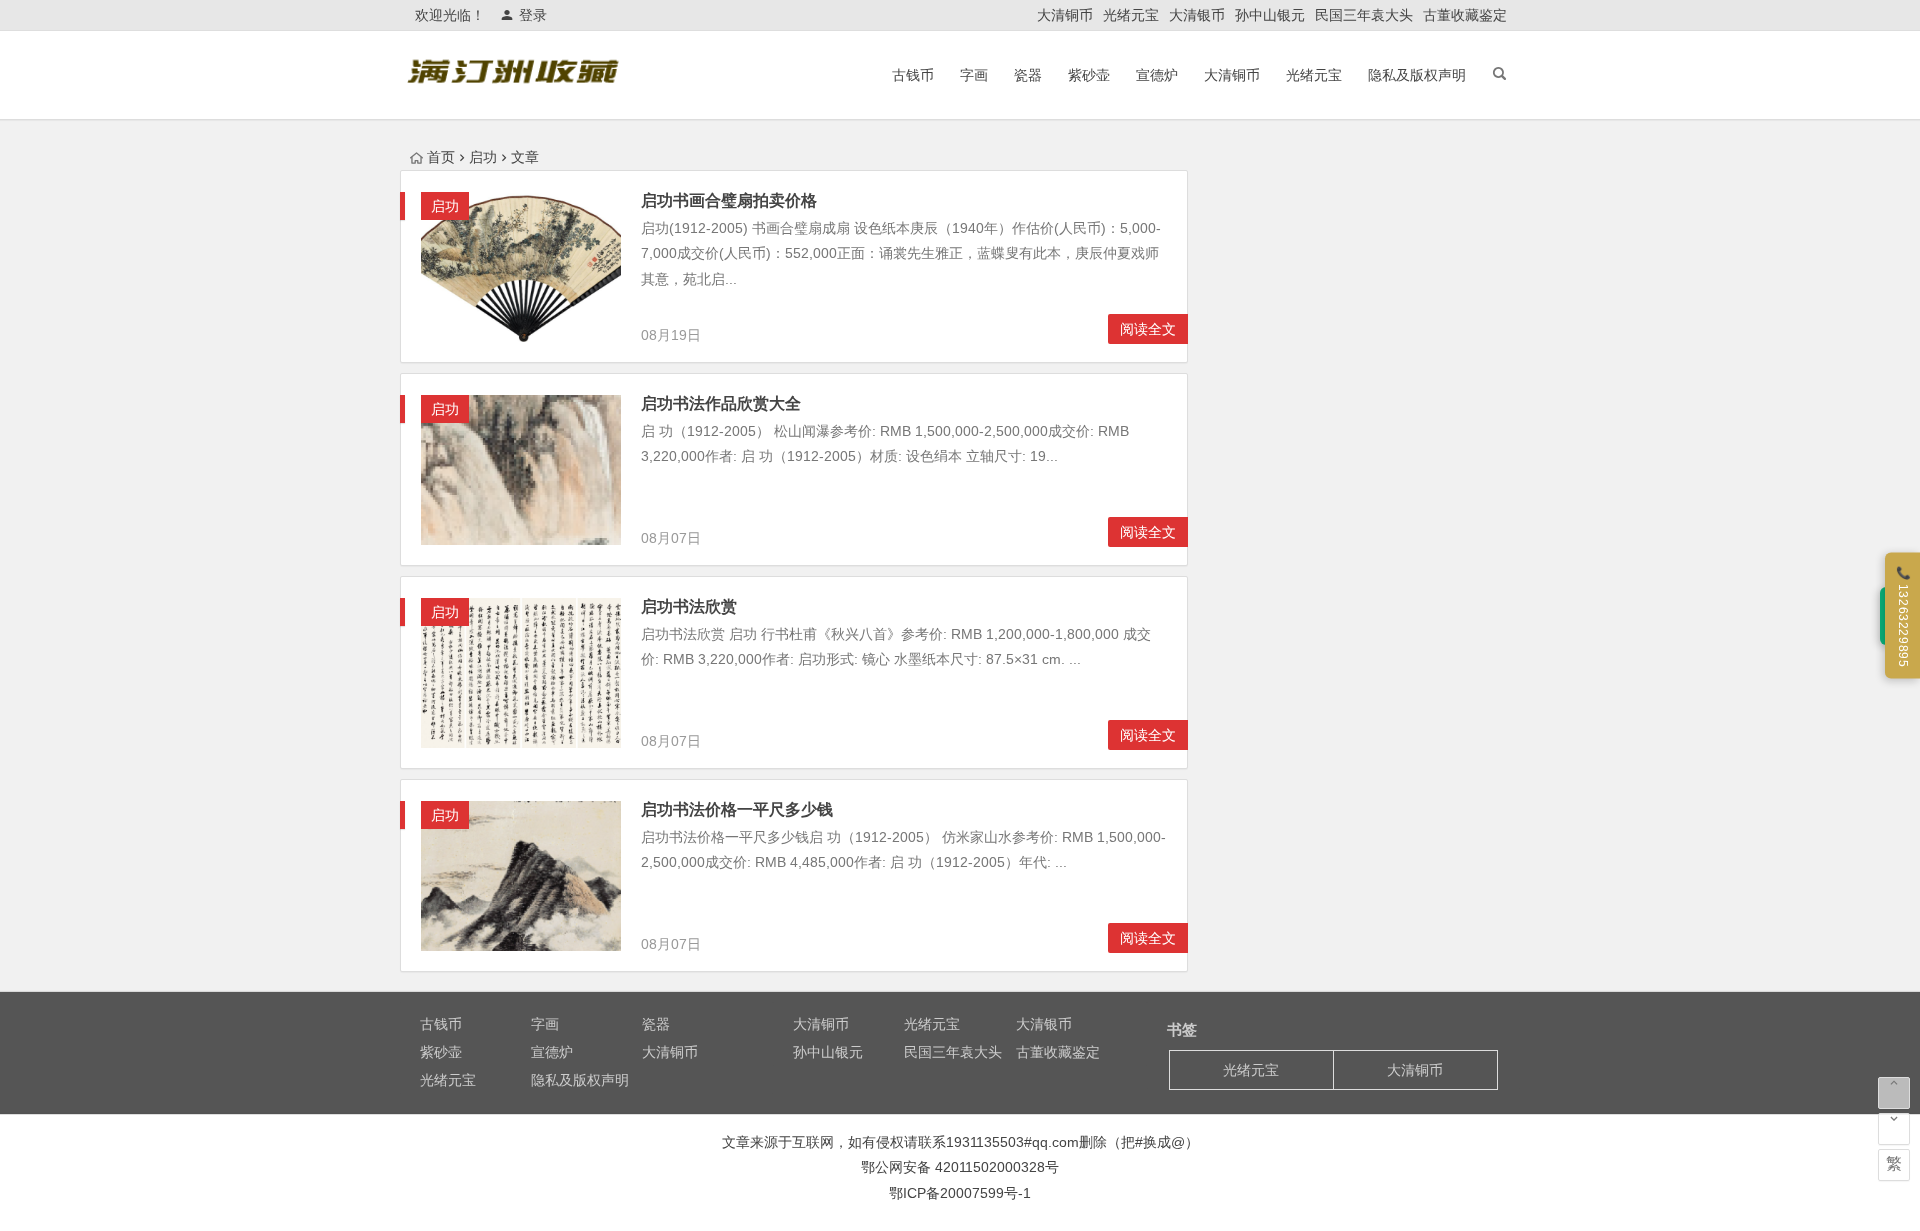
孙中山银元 (1270, 15)
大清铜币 (1065, 15)
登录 (533, 15)
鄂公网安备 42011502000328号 (960, 1167)
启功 (445, 206)
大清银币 (1197, 15)
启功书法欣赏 (689, 606)
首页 (441, 157)
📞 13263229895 (1903, 615)
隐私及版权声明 (1417, 75)
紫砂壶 (1089, 75)
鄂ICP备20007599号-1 (960, 1193)
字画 (974, 75)
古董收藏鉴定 (1465, 15)
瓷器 (1028, 75)
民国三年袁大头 (1364, 15)
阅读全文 (1148, 329)
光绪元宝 (1131, 15)
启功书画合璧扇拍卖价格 (729, 200)
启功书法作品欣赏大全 (721, 403)
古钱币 (913, 75)
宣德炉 (1157, 75)
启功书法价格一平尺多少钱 (737, 809)
